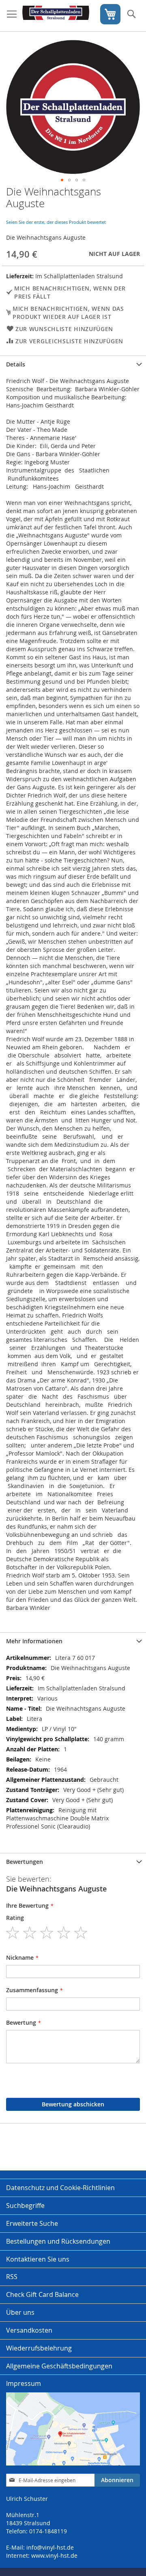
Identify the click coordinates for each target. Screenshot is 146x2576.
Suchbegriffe (25, 2206)
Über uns (20, 2312)
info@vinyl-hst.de (50, 2547)
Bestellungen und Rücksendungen (58, 2241)
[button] (62, 180)
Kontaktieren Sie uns (38, 2259)
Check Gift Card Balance (42, 2294)
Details (16, 364)
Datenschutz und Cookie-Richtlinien (60, 2188)
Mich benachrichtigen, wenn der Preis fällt (70, 292)
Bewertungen (25, 1862)
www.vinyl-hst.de (54, 2555)
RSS (12, 2277)
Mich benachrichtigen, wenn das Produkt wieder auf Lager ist (68, 313)
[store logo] (56, 16)
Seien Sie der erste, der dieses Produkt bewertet (56, 222)
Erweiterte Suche (32, 2223)
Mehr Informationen (34, 1641)
